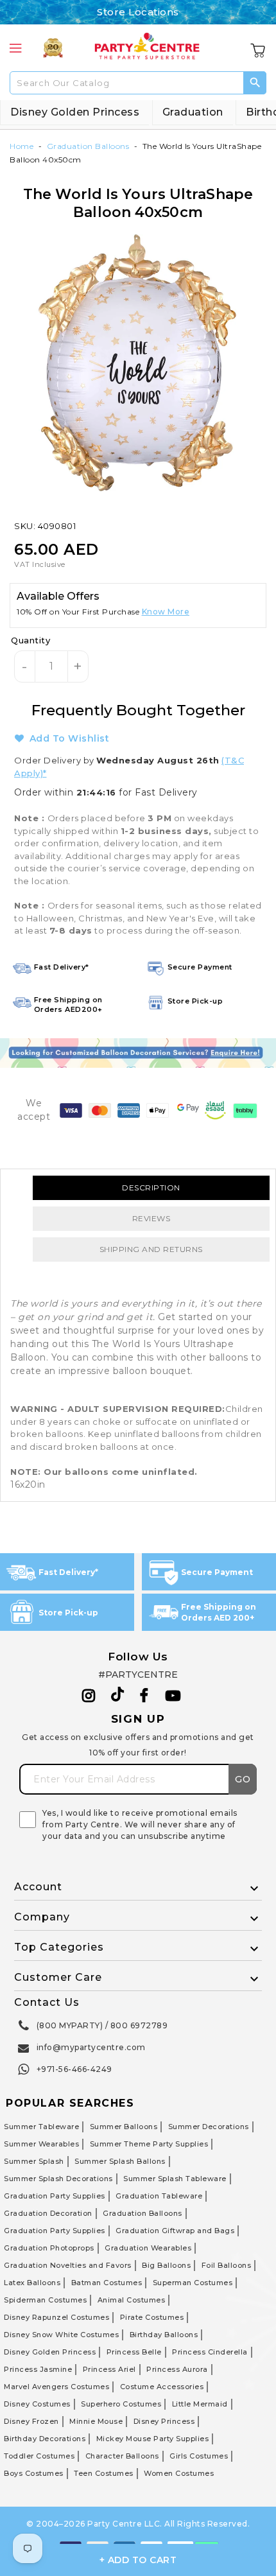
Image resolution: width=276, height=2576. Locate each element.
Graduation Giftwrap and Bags (175, 2231)
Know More (166, 612)
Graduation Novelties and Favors (68, 2265)
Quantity (30, 640)
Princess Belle (134, 2352)
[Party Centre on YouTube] (173, 1696)
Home (22, 146)
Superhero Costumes (121, 2404)
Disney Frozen (31, 2421)
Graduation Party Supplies (55, 2196)
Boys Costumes (34, 2473)
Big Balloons (166, 2265)
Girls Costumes (199, 2456)
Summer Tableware (41, 2127)
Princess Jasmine (38, 2369)
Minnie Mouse (96, 2421)
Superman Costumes (193, 2283)
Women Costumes (179, 2473)
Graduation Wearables (148, 2248)
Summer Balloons (124, 2127)
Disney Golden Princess (75, 112)
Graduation (193, 112)
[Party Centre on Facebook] (145, 1696)
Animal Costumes (132, 2300)
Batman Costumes (107, 2283)
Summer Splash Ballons (120, 2161)
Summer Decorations (209, 2127)
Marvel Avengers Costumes (56, 2387)
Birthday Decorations (45, 2439)
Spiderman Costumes (45, 2300)
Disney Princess (164, 2421)
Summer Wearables (41, 2144)
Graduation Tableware (159, 2196)
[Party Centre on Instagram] (89, 1696)
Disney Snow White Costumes (61, 2335)
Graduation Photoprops (49, 2248)
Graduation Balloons (88, 146)
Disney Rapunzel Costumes (56, 2317)
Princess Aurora (177, 2369)
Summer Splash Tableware (175, 2179)
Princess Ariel (109, 2369)
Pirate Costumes (152, 2317)
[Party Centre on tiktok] (117, 1696)
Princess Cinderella (210, 2352)
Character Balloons (122, 2456)
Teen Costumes (104, 2473)
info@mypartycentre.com (91, 2047)
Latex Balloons (32, 2283)
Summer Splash (34, 2161)
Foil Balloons (227, 2265)
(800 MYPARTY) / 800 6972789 (102, 2025)
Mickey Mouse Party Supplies (153, 2439)
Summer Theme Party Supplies (149, 2144)
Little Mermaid (200, 2404)
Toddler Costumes (39, 2456)
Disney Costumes (37, 2404)
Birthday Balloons (164, 2335)
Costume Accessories (162, 2387)
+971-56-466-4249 (74, 2069)
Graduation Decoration (48, 2213)
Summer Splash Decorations (58, 2179)
